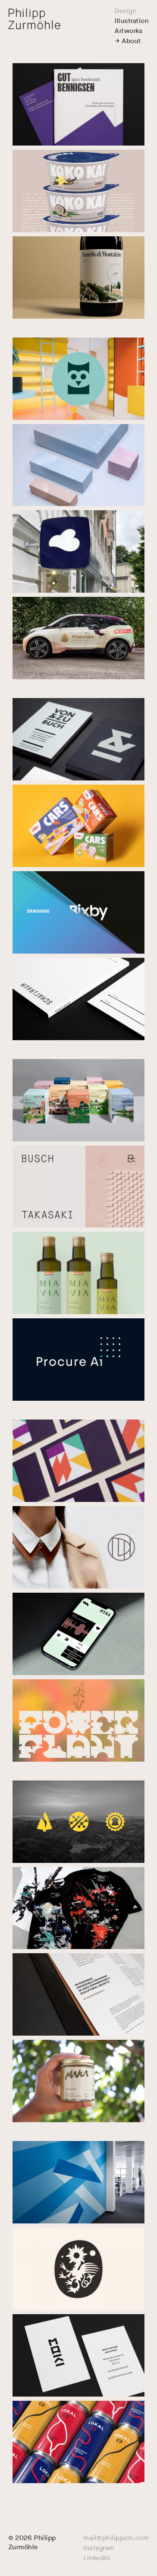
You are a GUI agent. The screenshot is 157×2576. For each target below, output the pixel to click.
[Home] (34, 19)
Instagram (99, 2548)
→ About (128, 41)
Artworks (129, 31)
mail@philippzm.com (116, 2538)
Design (126, 11)
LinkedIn (97, 2558)
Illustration (132, 21)
